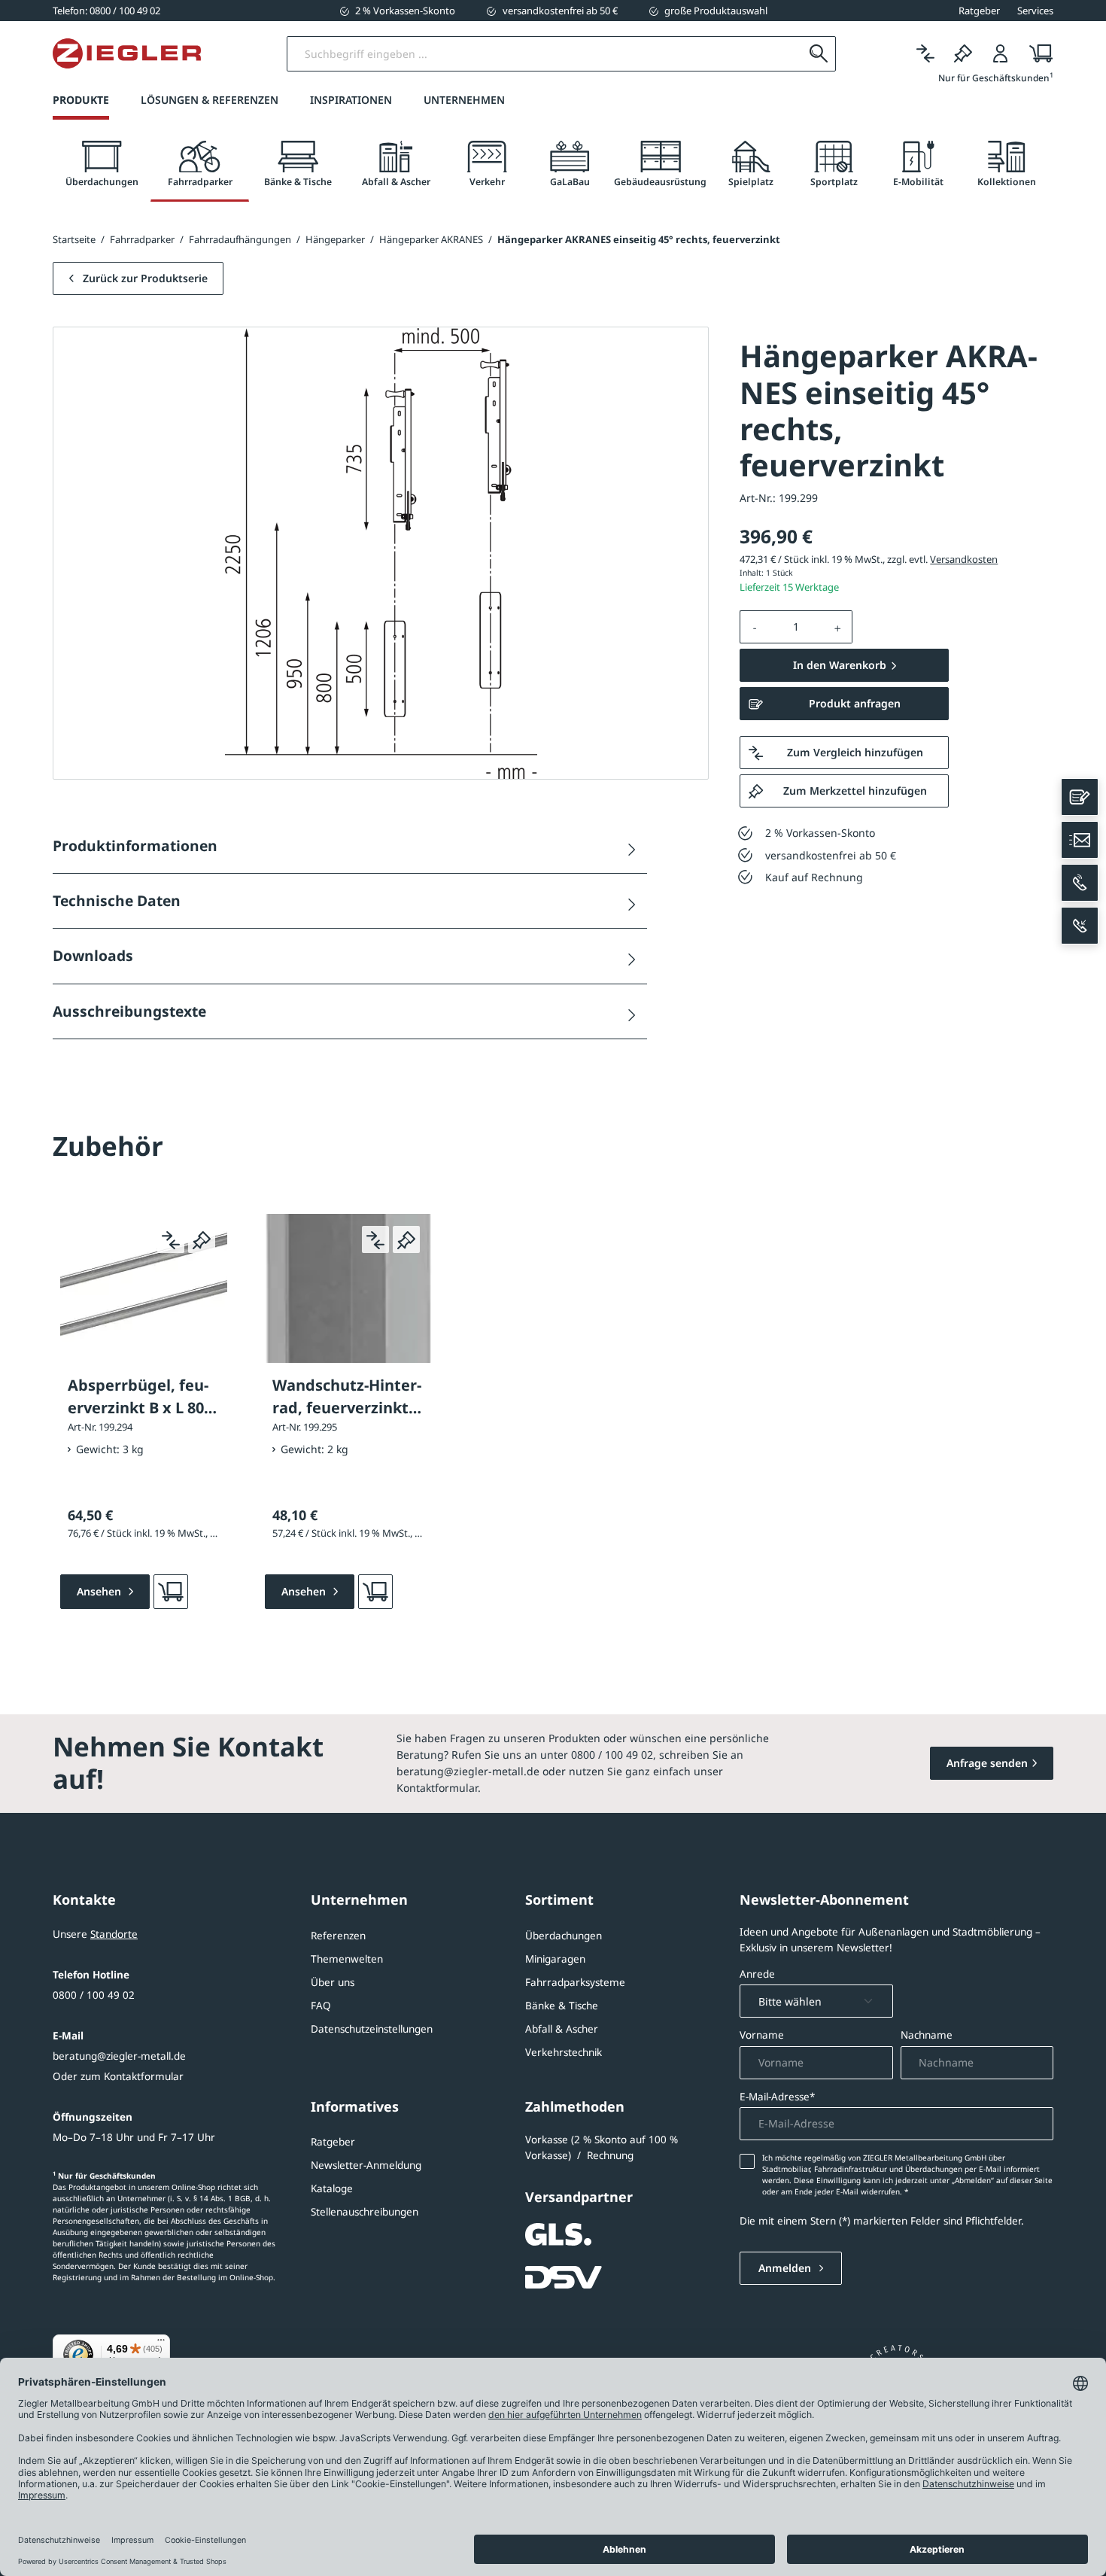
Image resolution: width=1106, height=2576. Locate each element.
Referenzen (338, 1936)
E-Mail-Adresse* (777, 2097)
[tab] (102, 164)
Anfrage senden (987, 1763)
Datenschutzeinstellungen (372, 2029)
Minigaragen (555, 1959)
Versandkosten (964, 559)
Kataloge (332, 2188)
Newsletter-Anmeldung (366, 2165)
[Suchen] (818, 54)
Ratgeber (333, 2142)
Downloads (93, 955)
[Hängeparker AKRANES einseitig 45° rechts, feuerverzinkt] (381, 553)
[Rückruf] (1080, 926)
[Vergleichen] (925, 54)
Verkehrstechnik (564, 2052)
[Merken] (963, 54)
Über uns (333, 1982)
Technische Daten (117, 900)
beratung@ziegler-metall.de (119, 2056)
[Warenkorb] (1036, 54)
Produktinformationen (135, 845)
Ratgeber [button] (979, 11)
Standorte (114, 1934)
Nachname (927, 2035)
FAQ (321, 2006)
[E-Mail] (1080, 840)
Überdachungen (564, 1936)
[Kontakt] (1080, 797)
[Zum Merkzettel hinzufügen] (202, 1239)
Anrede (757, 1974)
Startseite (74, 239)
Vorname (762, 2035)
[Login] (1001, 54)
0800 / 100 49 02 (94, 1995)
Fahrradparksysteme (575, 1982)
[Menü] (161, 2343)
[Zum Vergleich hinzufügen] (171, 1239)
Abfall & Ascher (562, 2029)
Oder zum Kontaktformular (118, 2076)
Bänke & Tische (562, 2006)
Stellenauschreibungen (365, 2212)
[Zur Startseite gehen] (127, 53)
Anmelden (786, 2268)
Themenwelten (347, 1959)
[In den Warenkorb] (171, 1592)
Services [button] (1035, 11)
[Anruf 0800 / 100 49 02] (1080, 883)
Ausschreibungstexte (129, 1011)
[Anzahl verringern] (754, 627)
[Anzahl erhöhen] (838, 627)
